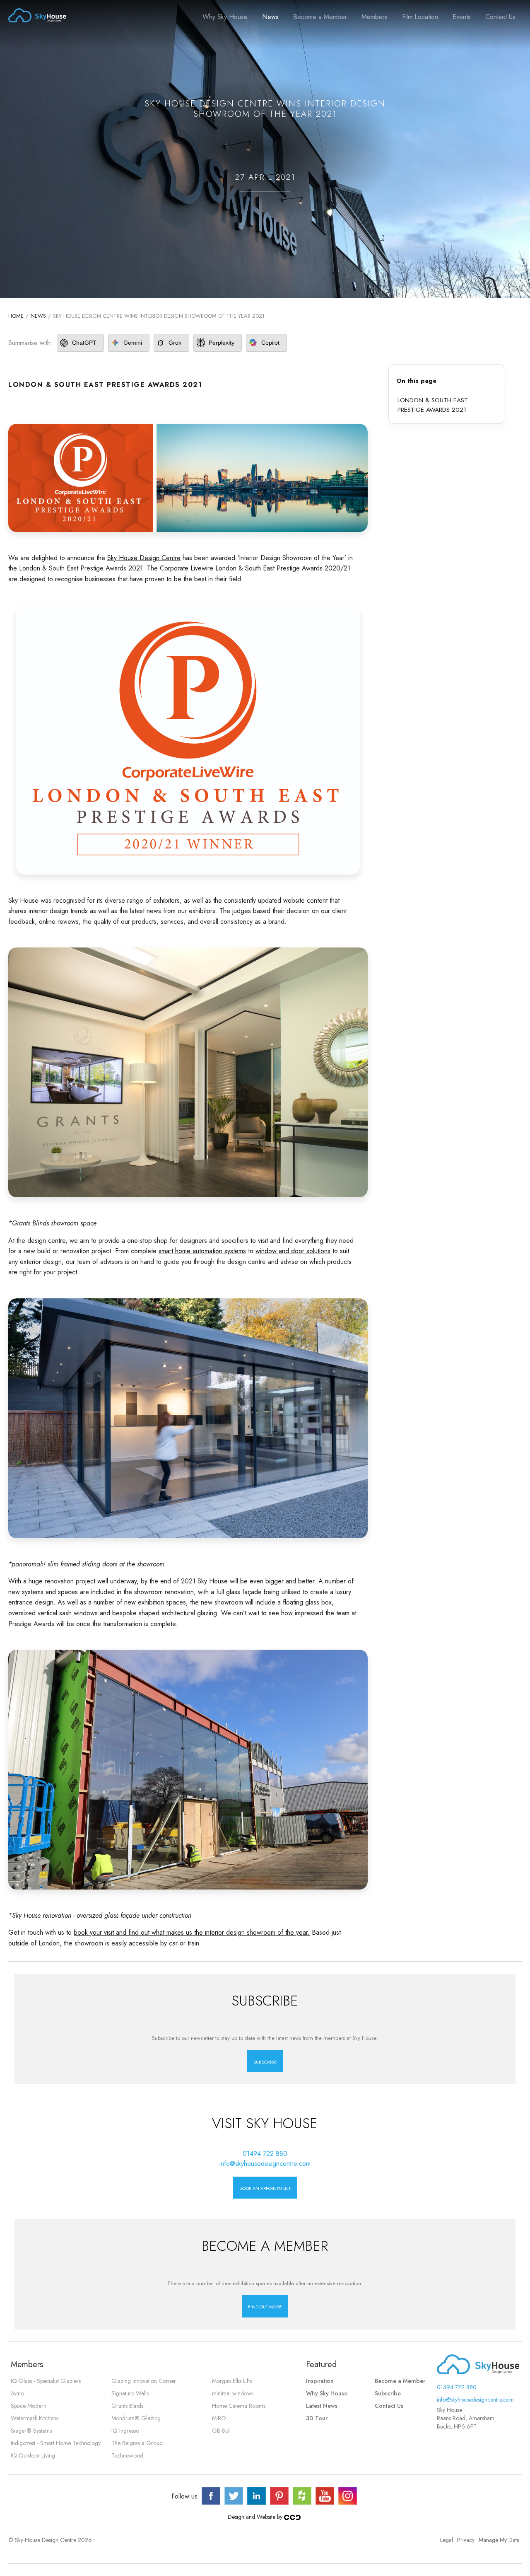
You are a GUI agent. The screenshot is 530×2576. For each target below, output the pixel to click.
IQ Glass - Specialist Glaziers (46, 2381)
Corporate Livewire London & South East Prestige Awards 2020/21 (255, 568)
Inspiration (320, 2381)
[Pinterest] (279, 2496)
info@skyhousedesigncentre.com (265, 2164)
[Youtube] (325, 2496)
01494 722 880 (265, 2154)
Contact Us (500, 17)
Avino (17, 2393)
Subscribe (388, 2393)
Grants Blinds (127, 2406)
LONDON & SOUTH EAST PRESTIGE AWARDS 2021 (433, 405)
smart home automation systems (202, 1251)
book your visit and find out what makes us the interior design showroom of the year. (192, 1932)
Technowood (127, 2455)
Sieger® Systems (31, 2431)
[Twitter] (234, 2496)
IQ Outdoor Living (33, 2455)
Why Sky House (225, 17)
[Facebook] (211, 2496)
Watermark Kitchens (35, 2418)
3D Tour (317, 2418)
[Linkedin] (257, 2496)
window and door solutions (293, 1251)
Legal (447, 2540)
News (270, 17)
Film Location (420, 17)
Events (462, 17)
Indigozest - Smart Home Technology (56, 2443)
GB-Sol (221, 2431)
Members (375, 17)
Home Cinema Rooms (239, 2406)
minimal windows (233, 2393)
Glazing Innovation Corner (144, 2381)
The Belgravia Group (137, 2443)
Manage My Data (499, 2540)
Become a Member (320, 17)
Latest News (322, 2406)
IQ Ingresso (125, 2431)
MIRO (219, 2418)
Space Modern (29, 2406)
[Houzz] (302, 2496)
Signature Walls (130, 2393)
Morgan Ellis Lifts (232, 2381)
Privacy (466, 2540)
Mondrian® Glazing (136, 2418)
